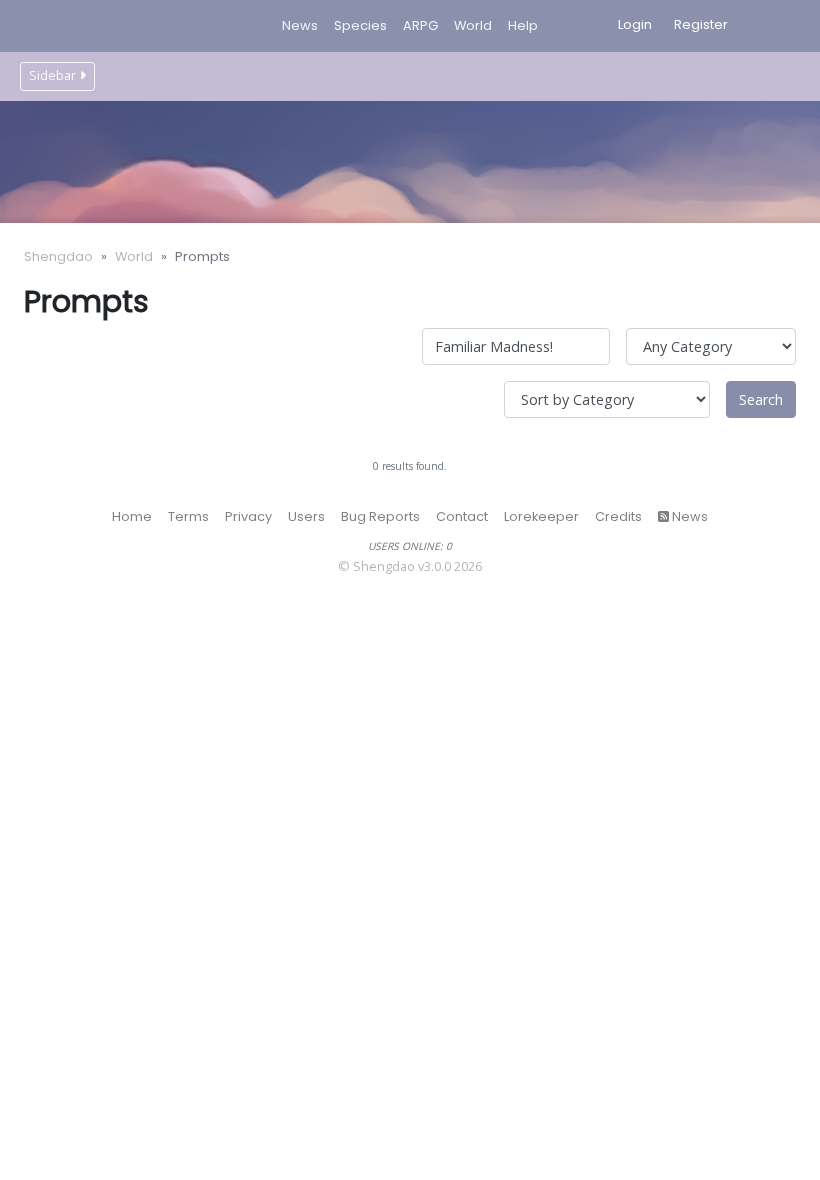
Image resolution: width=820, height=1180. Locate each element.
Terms (188, 516)
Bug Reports (380, 516)
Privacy (248, 516)
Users (306, 516)
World (134, 256)
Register (701, 24)
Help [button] (523, 25)
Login (635, 24)
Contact (462, 516)
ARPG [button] (420, 25)
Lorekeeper (541, 516)
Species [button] (360, 25)
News (300, 25)
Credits (618, 516)
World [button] (473, 25)
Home (132, 516)
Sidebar (52, 75)
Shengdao (58, 256)
